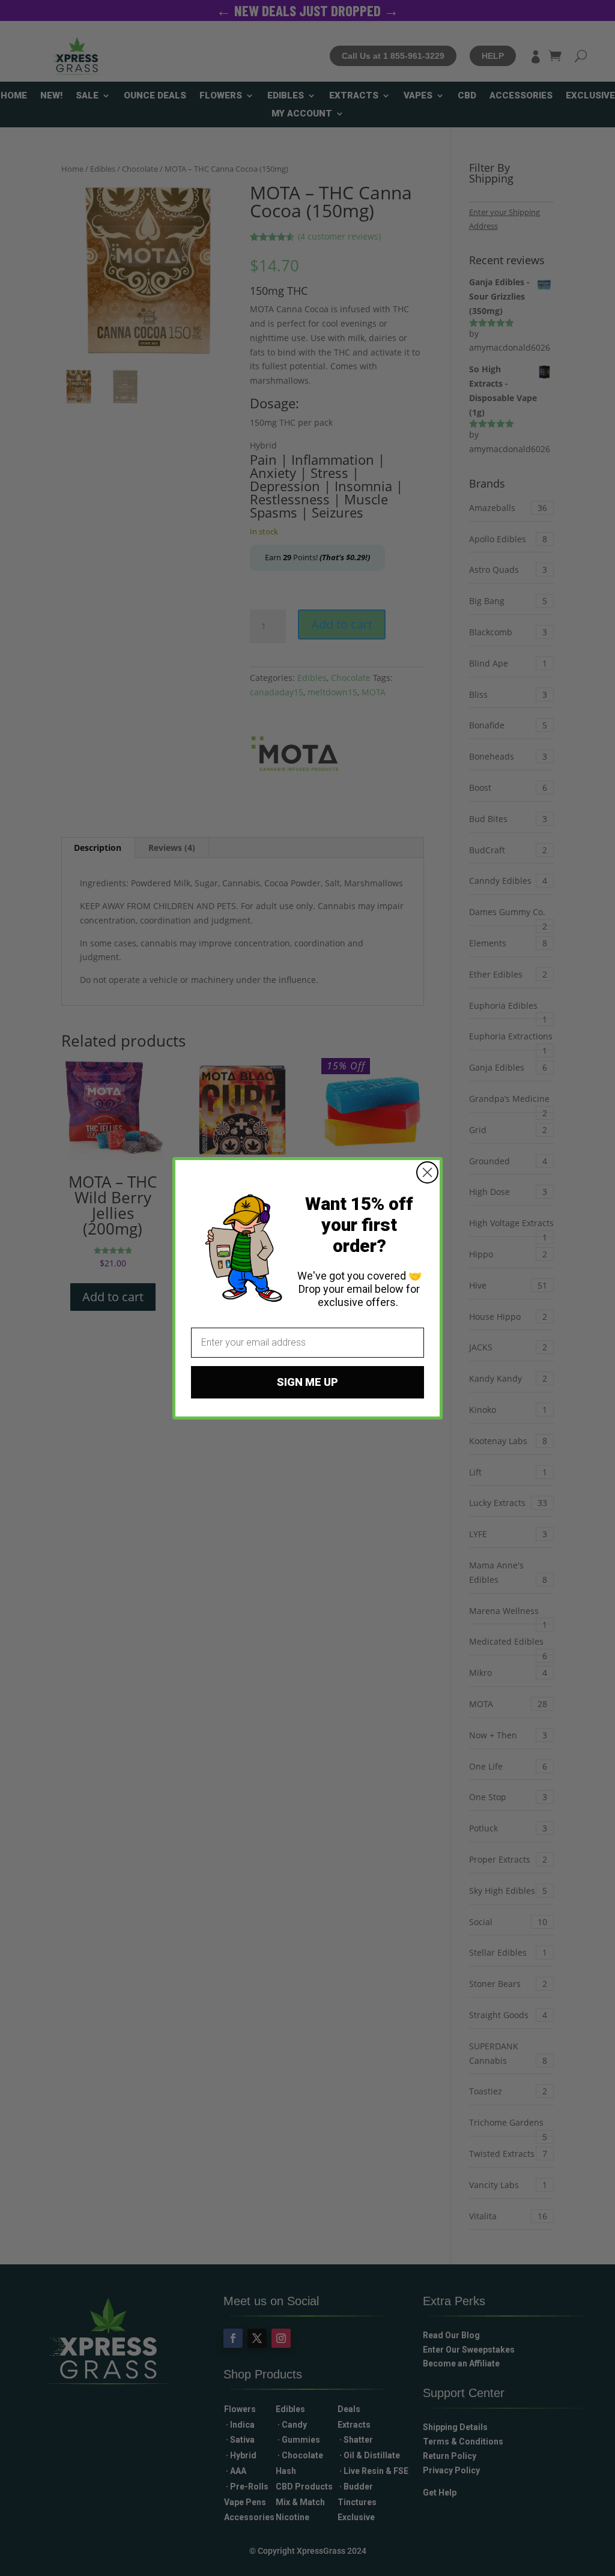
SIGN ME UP (307, 1382)
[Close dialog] (427, 1172)
